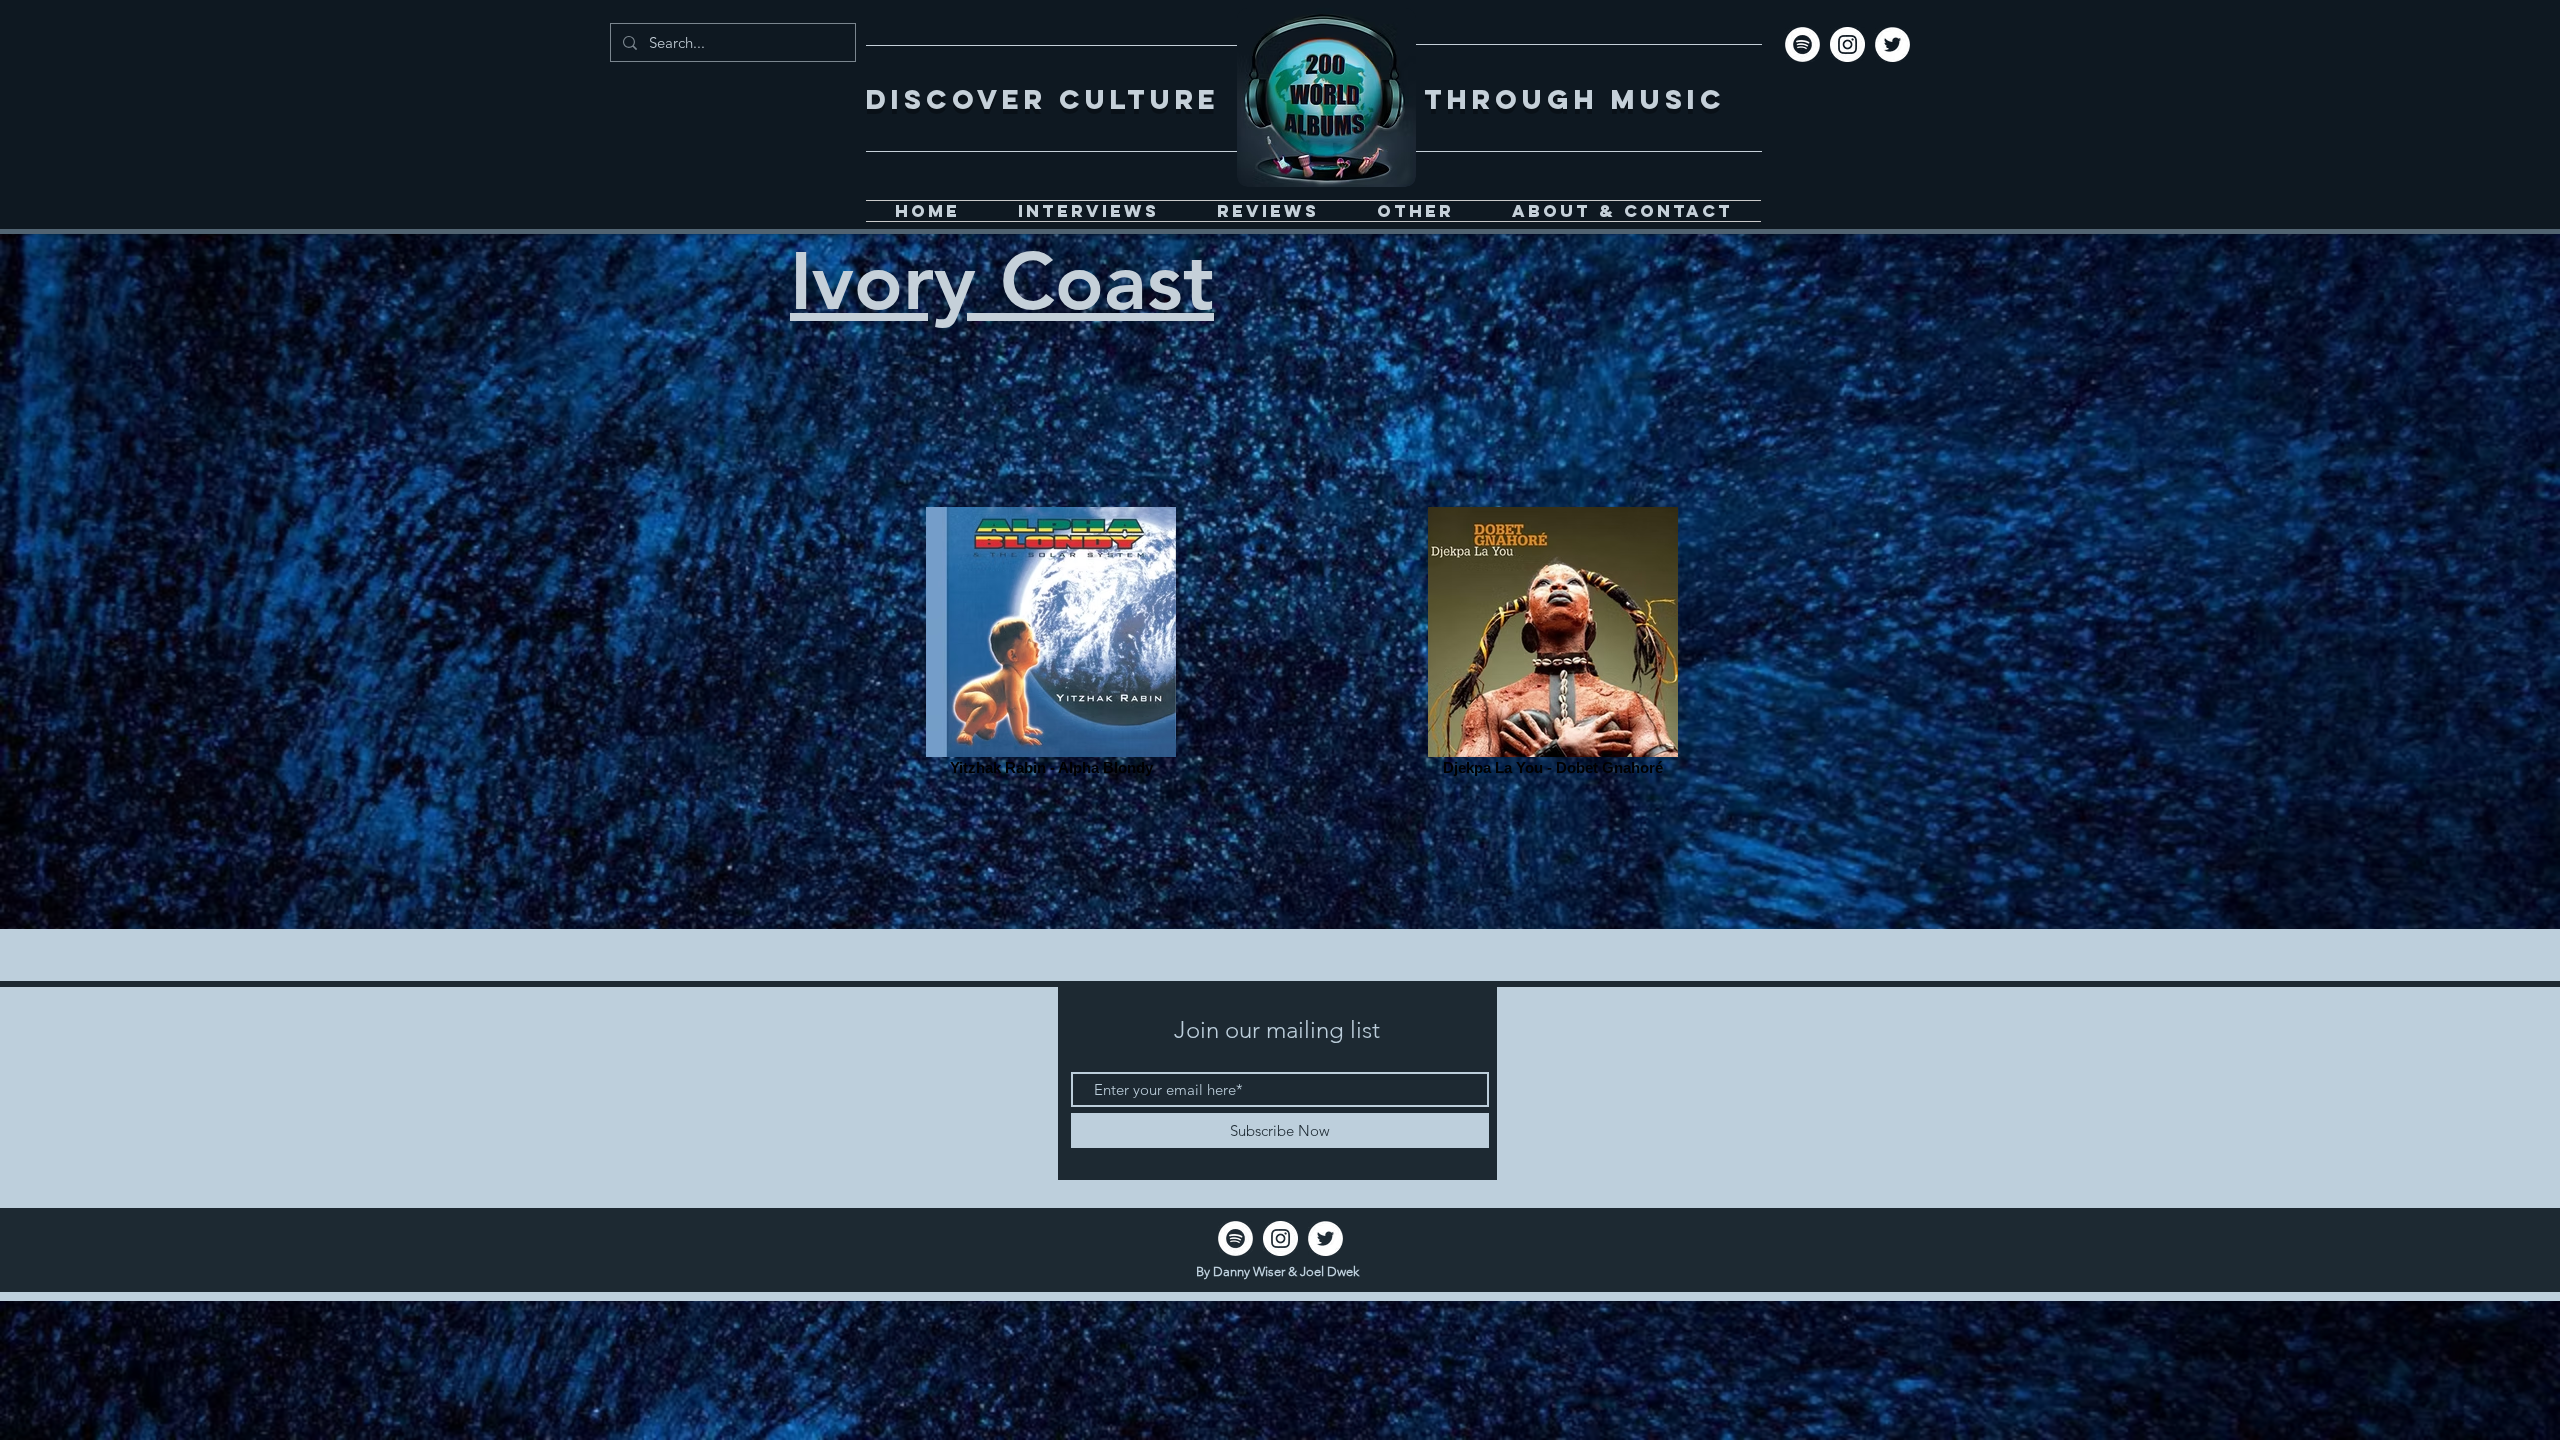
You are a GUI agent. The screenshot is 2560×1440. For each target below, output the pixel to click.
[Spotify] (1802, 44)
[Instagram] (1847, 44)
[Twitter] (1892, 44)
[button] (1415, 211)
